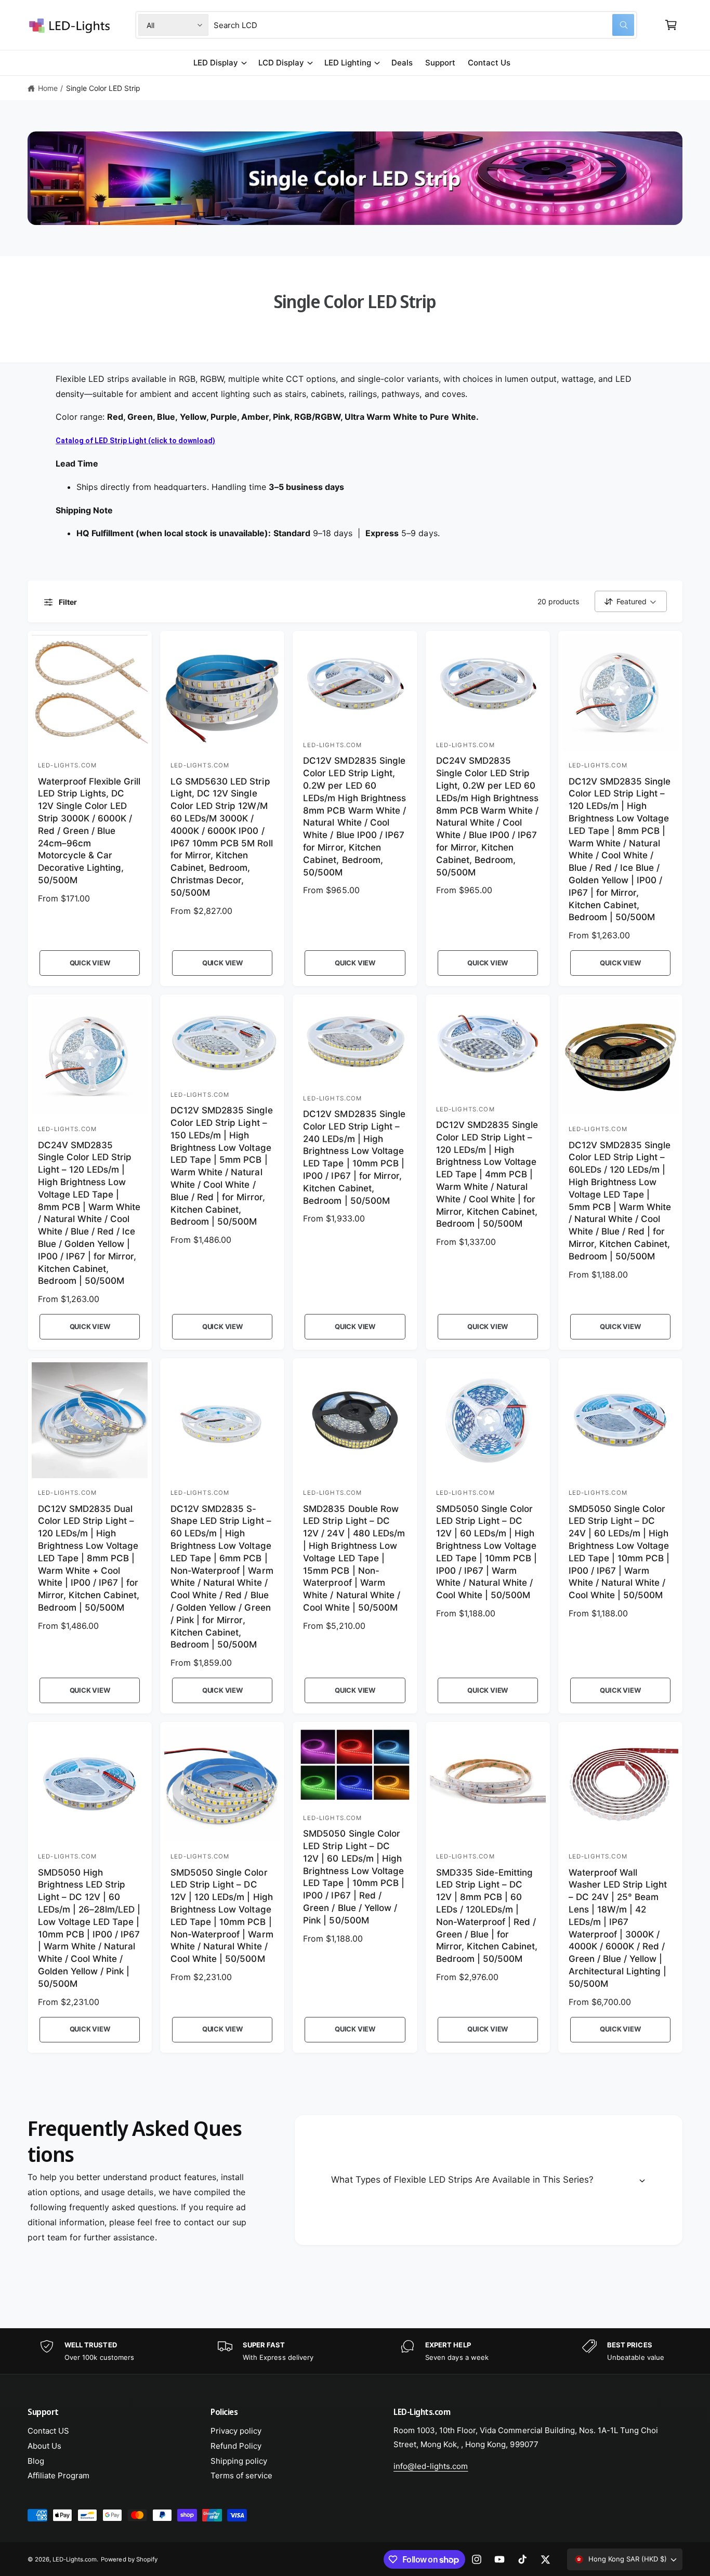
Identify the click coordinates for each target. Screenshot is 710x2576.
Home (48, 88)
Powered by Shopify (129, 2559)
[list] (355, 2351)
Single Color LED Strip (103, 88)
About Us (44, 2446)
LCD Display (281, 63)
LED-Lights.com (75, 2559)
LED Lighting (348, 63)
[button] (671, 25)
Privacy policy (236, 2431)
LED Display (216, 63)
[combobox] (424, 25)
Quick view (90, 963)
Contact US (48, 2431)
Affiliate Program (58, 2475)
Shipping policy (239, 2461)
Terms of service (241, 2475)
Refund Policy (236, 2446)
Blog (36, 2461)
